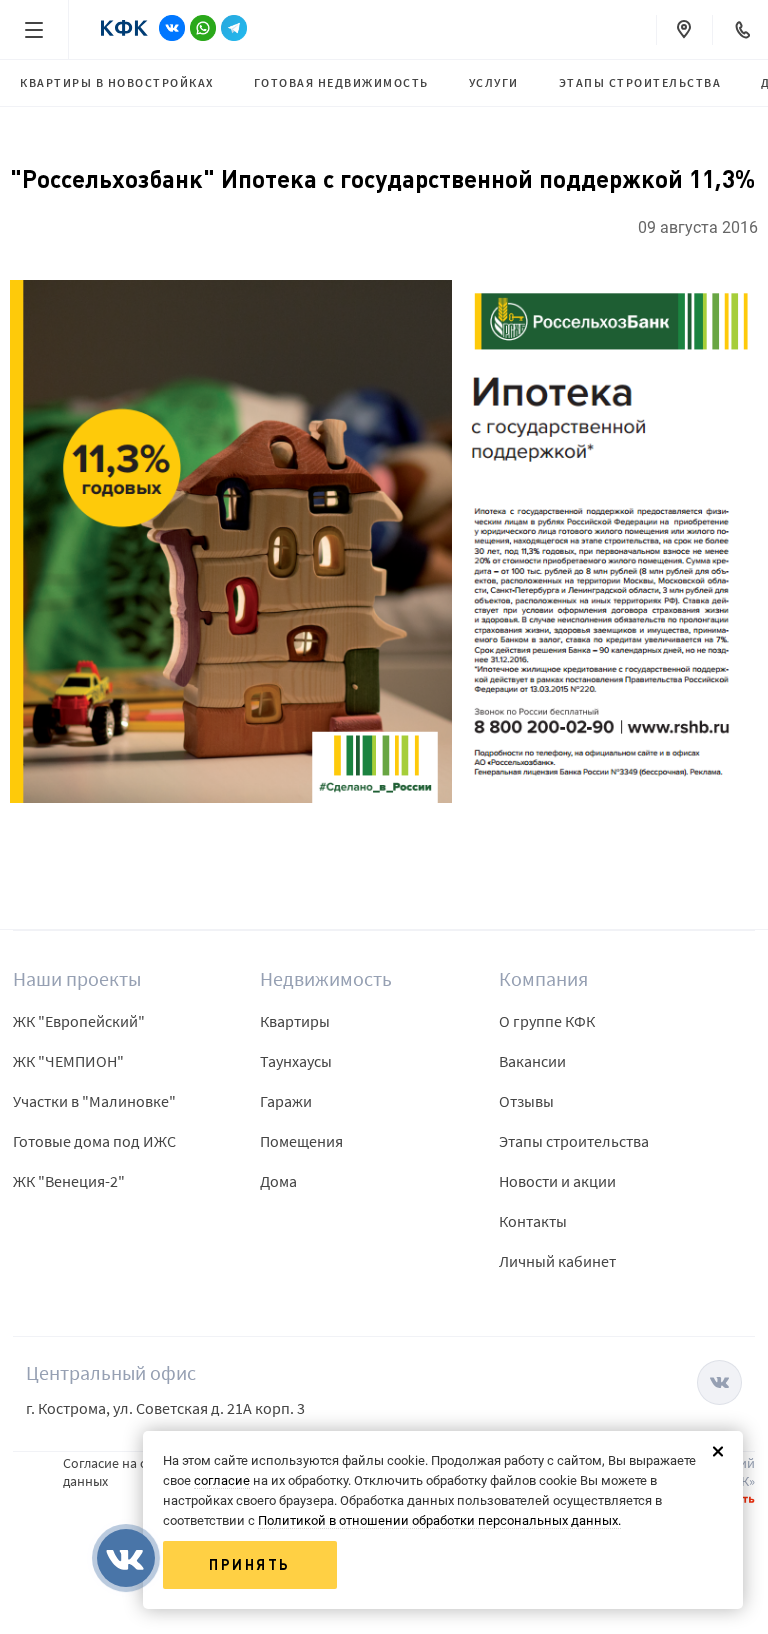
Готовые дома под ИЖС (94, 1141)
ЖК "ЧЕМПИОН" (68, 1061)
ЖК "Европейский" (79, 1021)
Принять (250, 1565)
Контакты (533, 1221)
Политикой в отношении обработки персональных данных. (439, 1520)
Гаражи (286, 1101)
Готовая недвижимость (341, 82)
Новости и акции (557, 1181)
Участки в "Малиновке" (94, 1101)
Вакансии (532, 1061)
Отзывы (526, 1101)
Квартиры (295, 1021)
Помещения (301, 1141)
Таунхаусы (296, 1061)
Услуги (494, 82)
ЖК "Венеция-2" (69, 1181)
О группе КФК (547, 1021)
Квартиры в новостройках (117, 82)
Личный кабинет (557, 1261)
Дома (278, 1181)
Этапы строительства (640, 82)
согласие (222, 1480)
